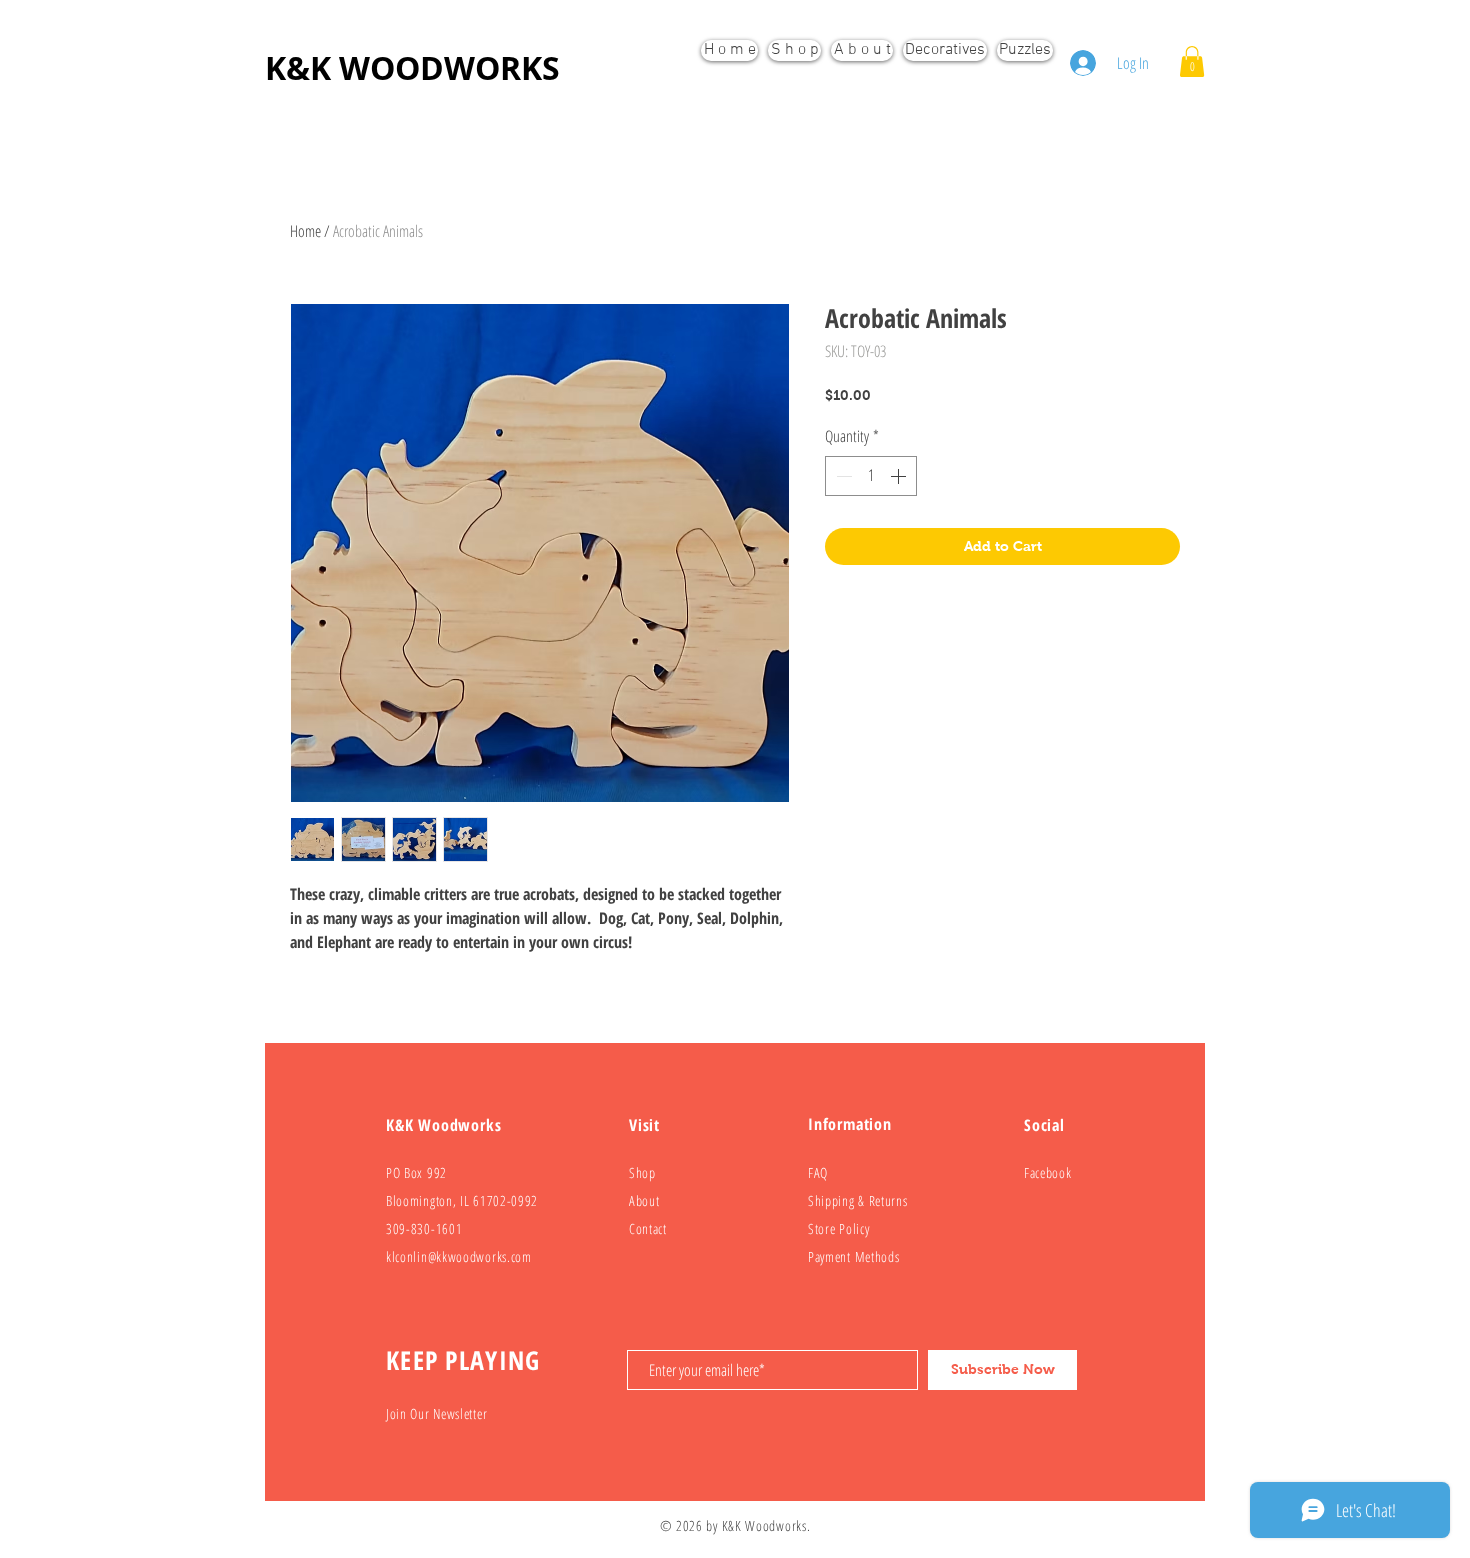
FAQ (818, 1172)
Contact (648, 1228)
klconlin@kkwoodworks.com (459, 1256)
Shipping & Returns (858, 1200)
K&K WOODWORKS (412, 68)
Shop (642, 1172)
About (644, 1200)
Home (305, 231)
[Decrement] (842, 476)
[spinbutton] (871, 476)
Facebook (1048, 1172)
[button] (1192, 61)
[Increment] (900, 476)
